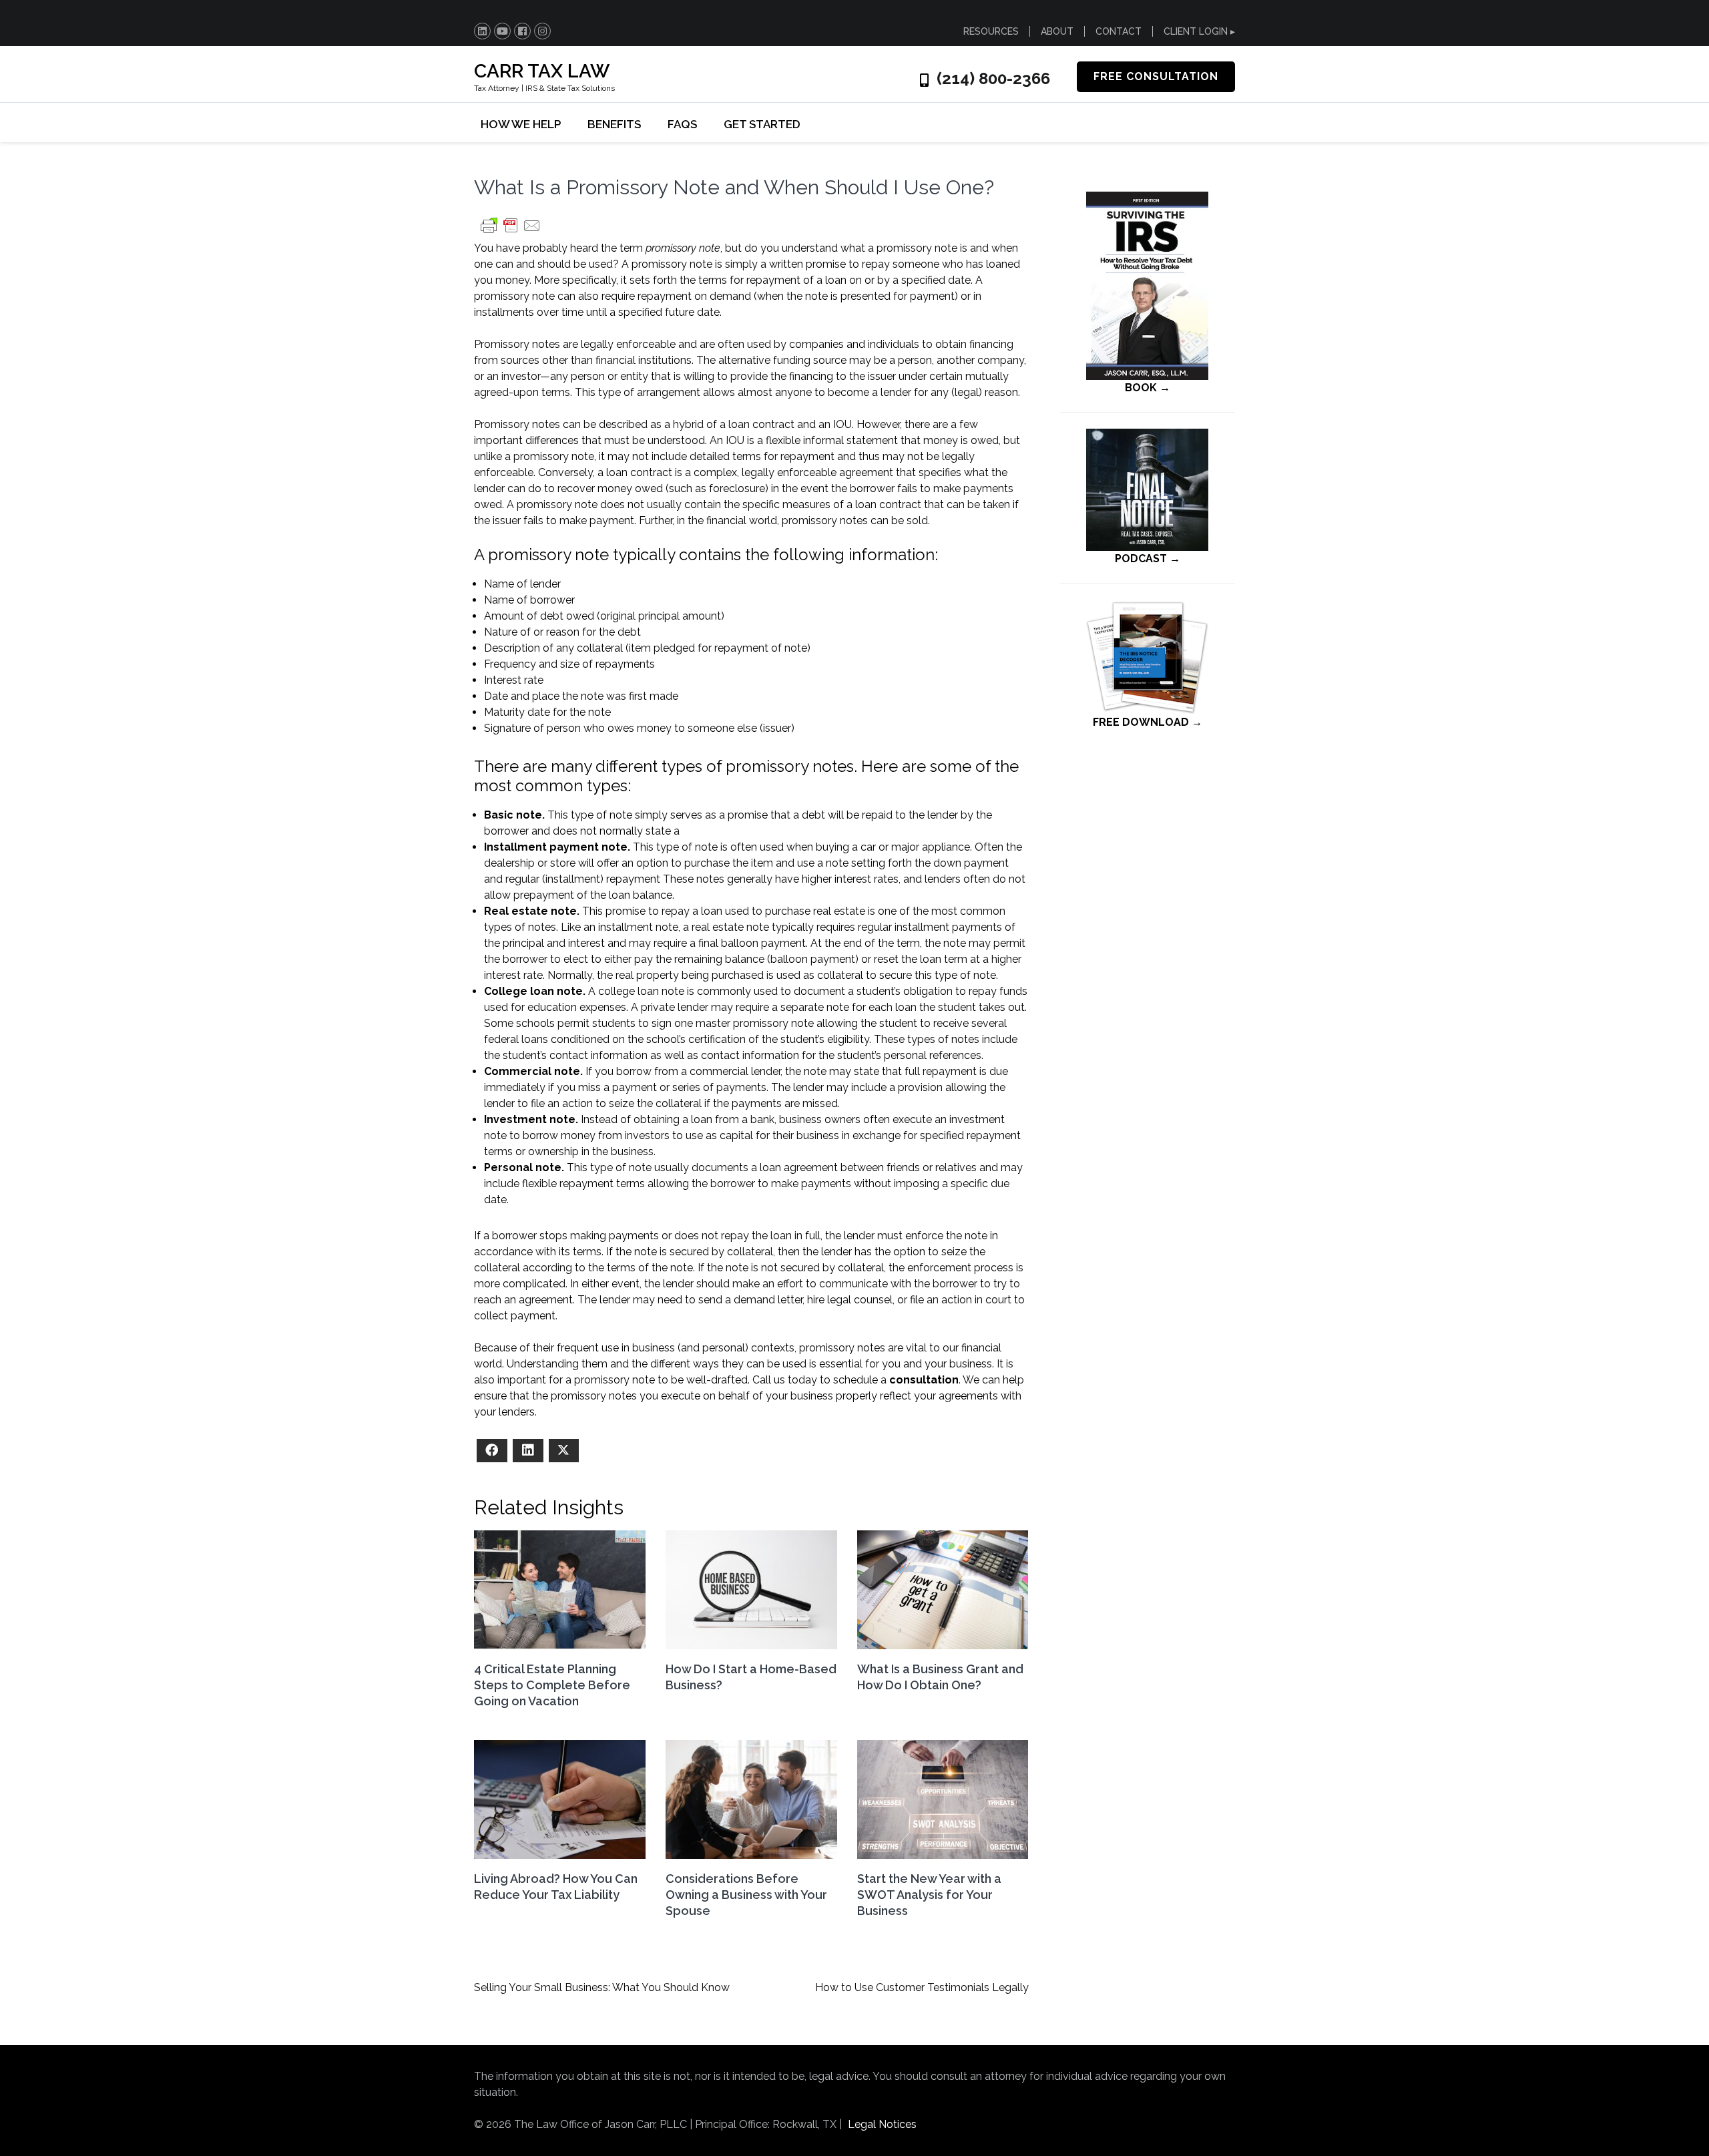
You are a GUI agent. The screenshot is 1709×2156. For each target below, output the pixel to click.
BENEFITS (614, 124)
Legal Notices (882, 2124)
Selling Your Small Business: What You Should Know (602, 1987)
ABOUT (1057, 31)
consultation (924, 1380)
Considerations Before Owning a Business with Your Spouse (746, 1895)
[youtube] (502, 31)
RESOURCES (991, 31)
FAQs (682, 124)
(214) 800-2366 (993, 79)
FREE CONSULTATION (1156, 76)
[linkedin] (482, 31)
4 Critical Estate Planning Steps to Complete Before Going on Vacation (552, 1685)
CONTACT (1119, 31)
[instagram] (542, 31)
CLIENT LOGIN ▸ (1199, 31)
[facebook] (522, 31)
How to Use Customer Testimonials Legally (922, 1987)
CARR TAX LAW (542, 71)
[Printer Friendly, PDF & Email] (511, 232)
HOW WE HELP (521, 124)
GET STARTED (762, 124)
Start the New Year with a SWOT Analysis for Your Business (929, 1895)
